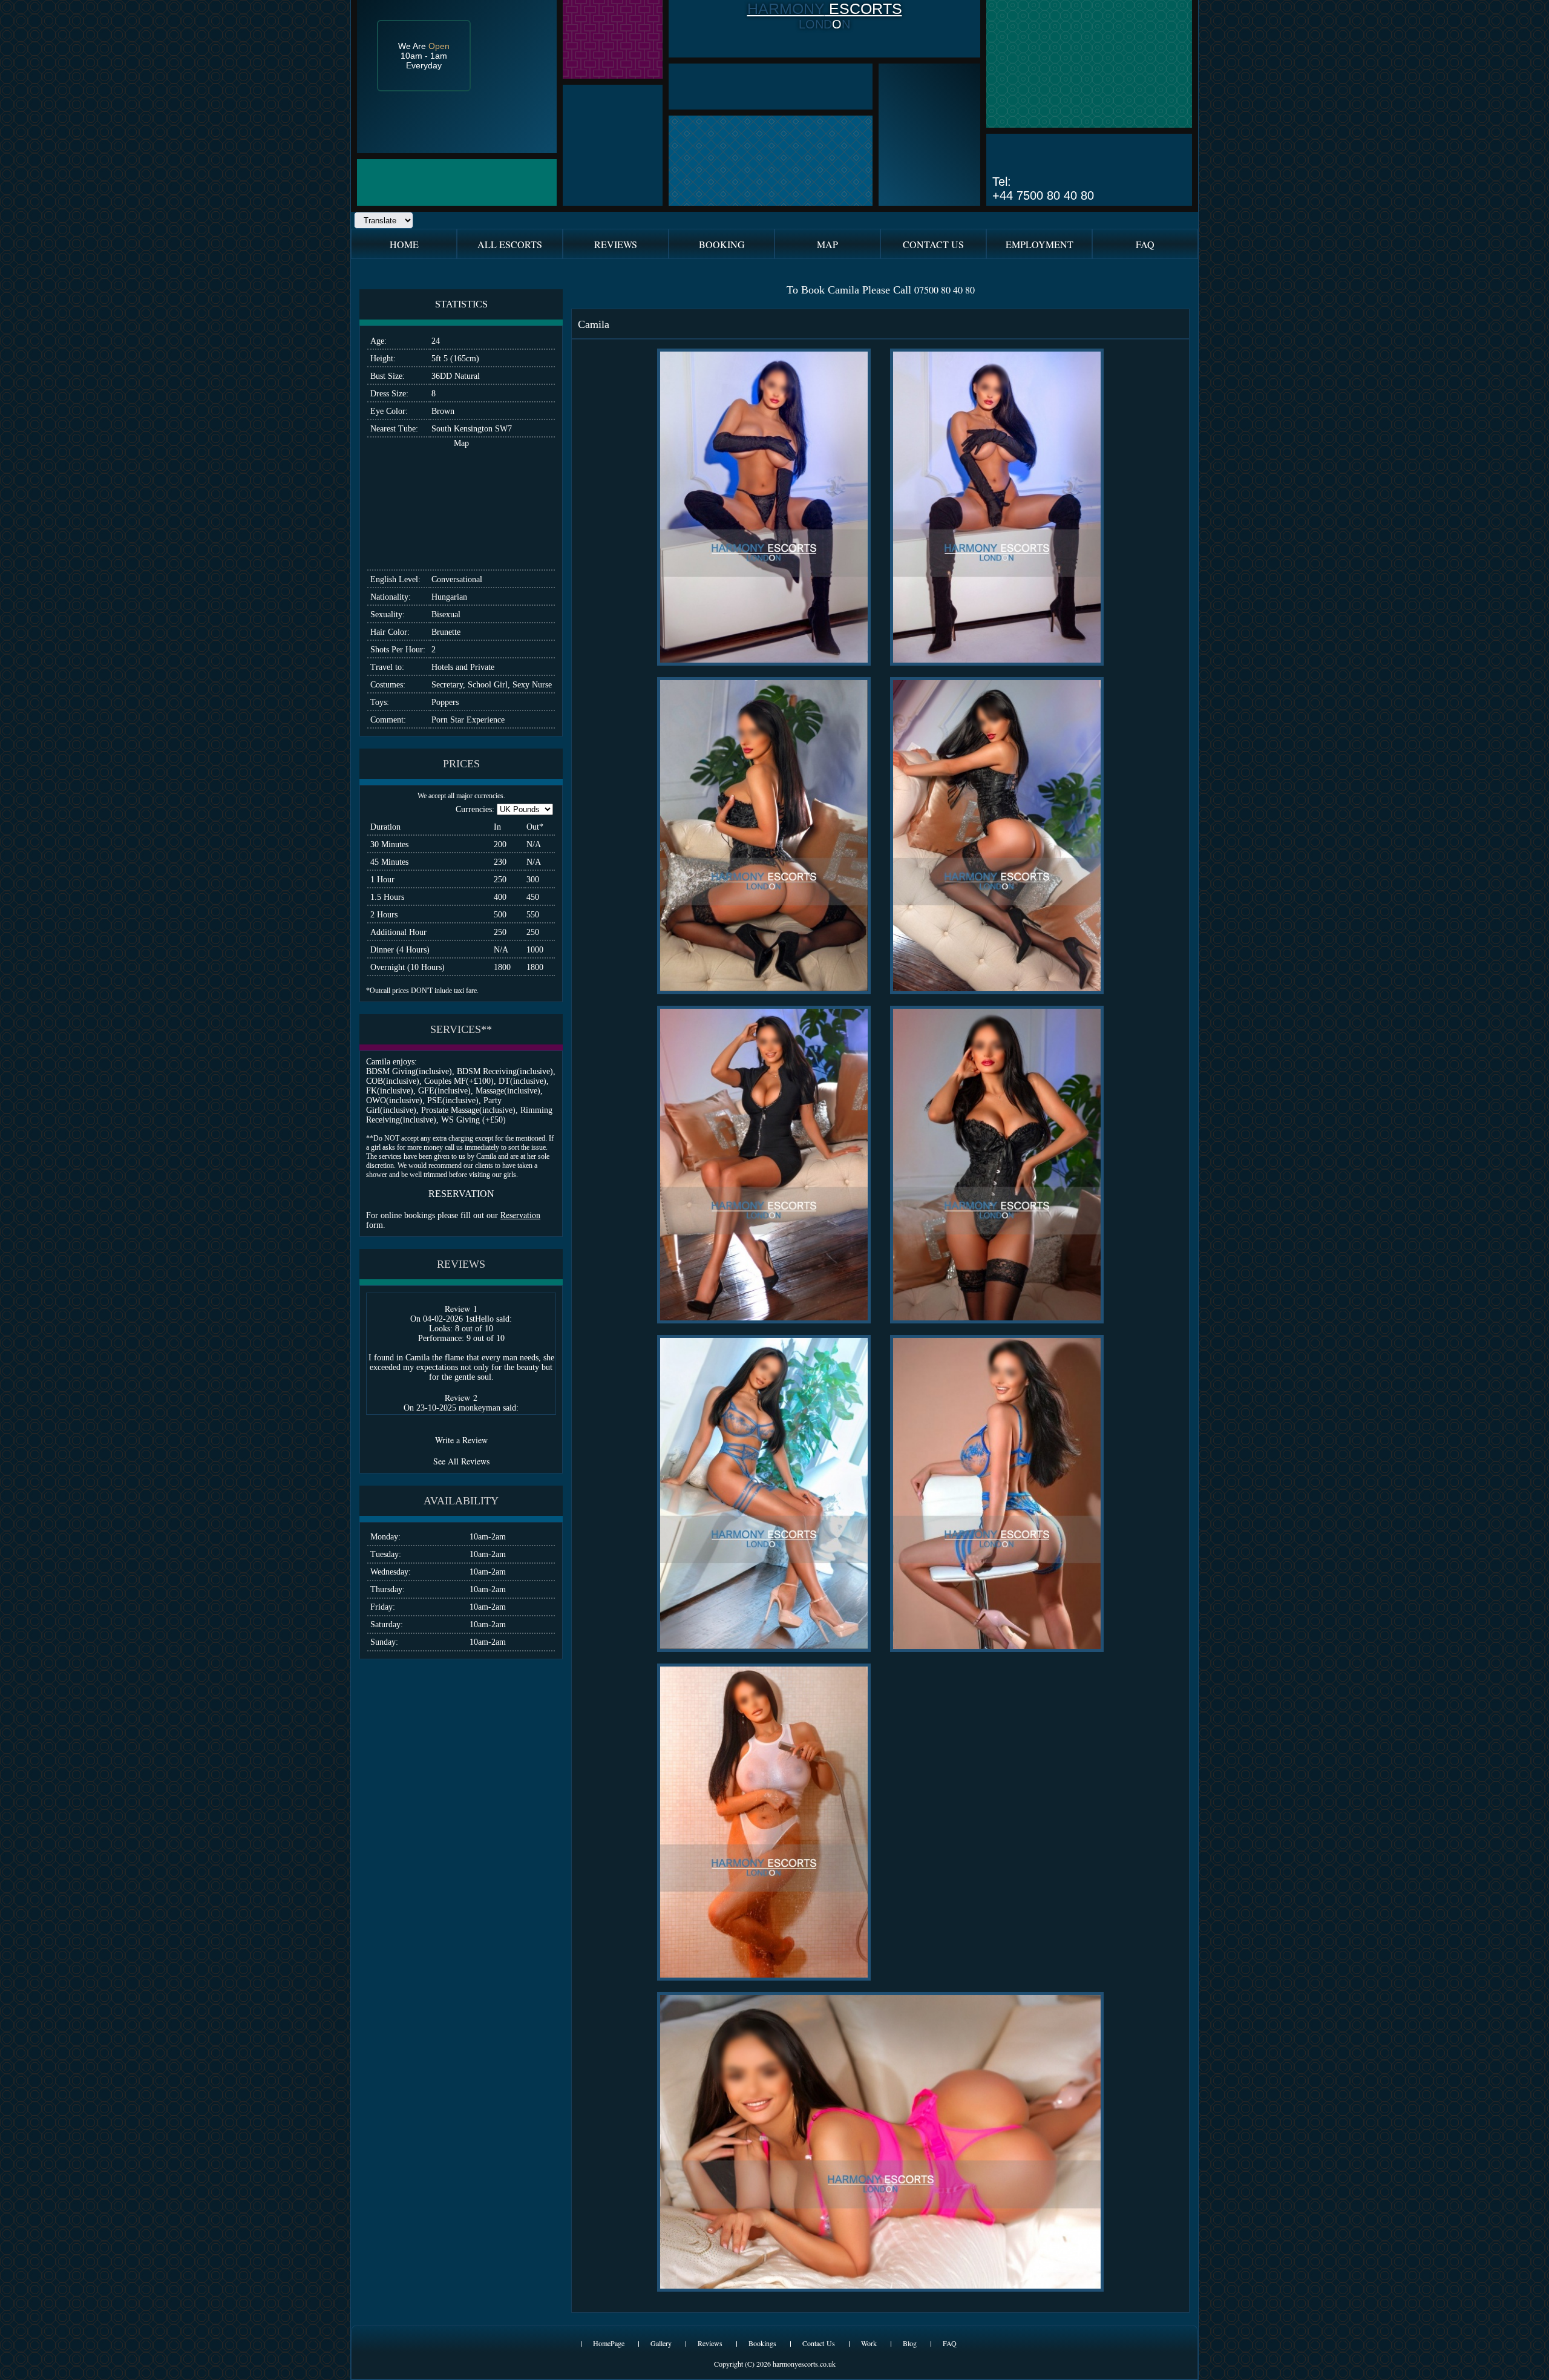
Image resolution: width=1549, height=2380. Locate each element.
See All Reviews (461, 1461)
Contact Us (819, 2343)
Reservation (520, 1215)
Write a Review (461, 1440)
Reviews (710, 2343)
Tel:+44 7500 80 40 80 (1043, 188)
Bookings (762, 2343)
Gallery (661, 2343)
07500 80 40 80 (945, 290)
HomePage (609, 2343)
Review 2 (461, 1398)
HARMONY (786, 8)
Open (439, 46)
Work (869, 2343)
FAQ (950, 2343)
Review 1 (461, 1309)
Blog (910, 2343)
